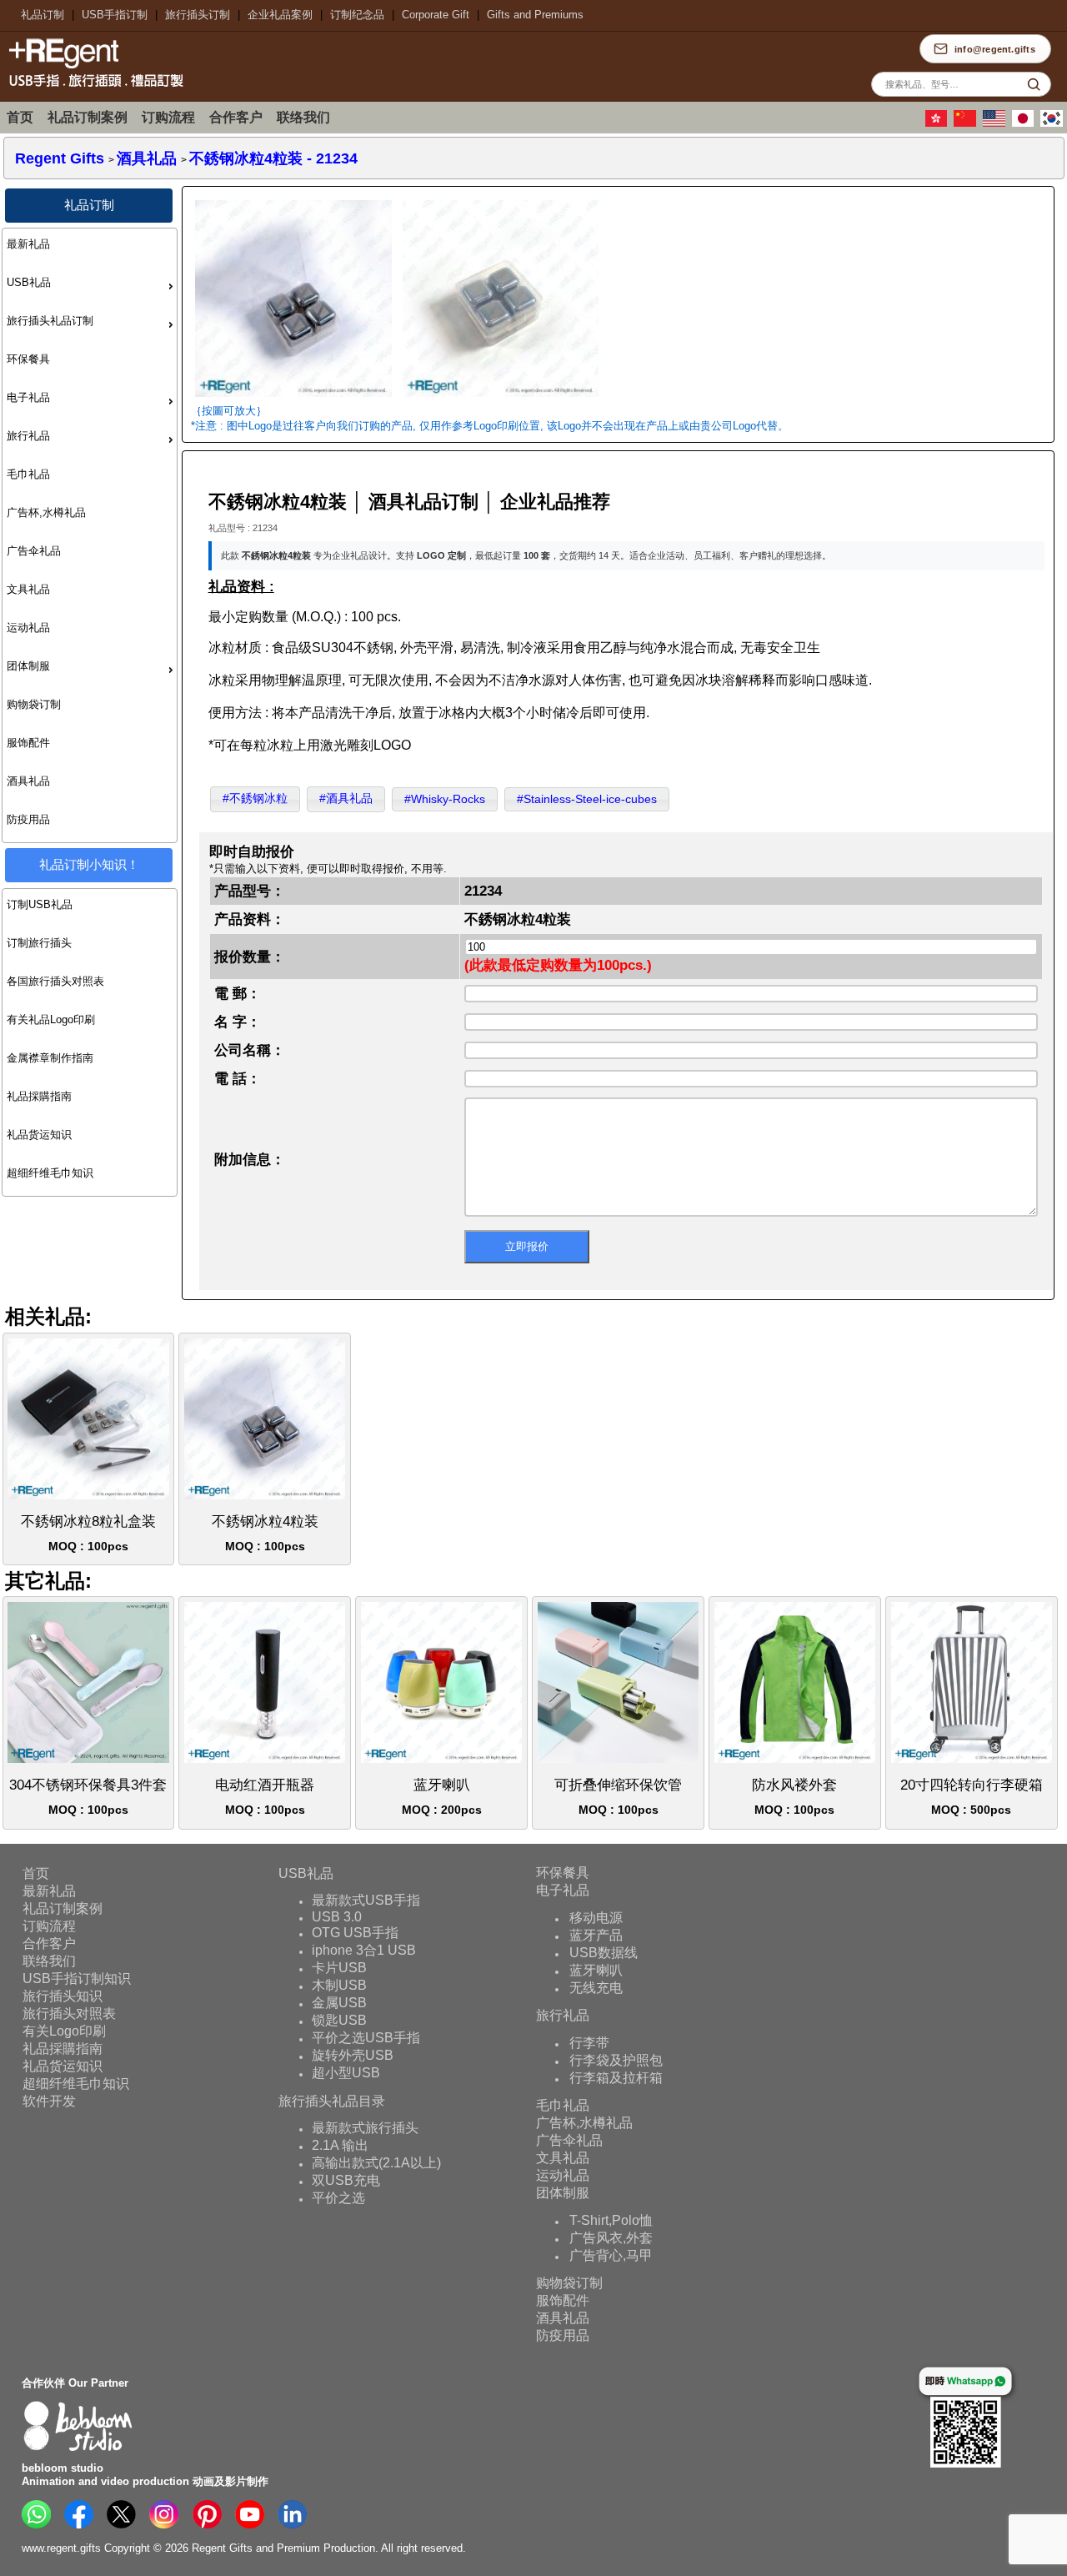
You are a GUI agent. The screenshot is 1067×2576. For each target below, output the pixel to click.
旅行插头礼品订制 (50, 321)
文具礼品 (28, 589)
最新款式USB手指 (366, 1900)
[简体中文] (967, 123)
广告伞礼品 (34, 551)
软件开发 (49, 2100)
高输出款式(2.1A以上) (376, 2163)
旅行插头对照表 (69, 2013)
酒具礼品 (28, 781)
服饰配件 (28, 743)
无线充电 (596, 1988)
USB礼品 (29, 282)
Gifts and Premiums (535, 15)
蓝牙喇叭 (596, 1970)
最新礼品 (28, 244)
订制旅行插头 (39, 943)
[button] (255, 799)
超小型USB (346, 2073)
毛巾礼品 (28, 474)
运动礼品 (28, 628)
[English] (996, 123)
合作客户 (236, 117)
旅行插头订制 (198, 15)
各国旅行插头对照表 (55, 981)
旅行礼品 (28, 436)
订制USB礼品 (40, 904)
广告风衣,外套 (611, 2238)
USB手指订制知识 (77, 1978)
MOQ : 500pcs (972, 1797)
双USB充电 (346, 2180)
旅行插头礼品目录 (332, 2100)
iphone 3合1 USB (364, 1950)
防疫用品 (28, 819)
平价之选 (338, 2198)
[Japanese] (1025, 123)
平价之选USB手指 (366, 2038)
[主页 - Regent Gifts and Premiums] (92, 89)
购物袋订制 (34, 704)
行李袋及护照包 (616, 2060)
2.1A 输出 (340, 2145)
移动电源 (596, 1918)
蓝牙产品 (596, 1935)
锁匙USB (339, 2020)
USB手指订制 (115, 15)
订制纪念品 (357, 15)
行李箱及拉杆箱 (616, 2078)
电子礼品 (28, 397)
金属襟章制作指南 (50, 1058)
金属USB (339, 2003)
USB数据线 (604, 1953)
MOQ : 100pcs (88, 1533)
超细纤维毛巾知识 (50, 1173)
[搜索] (1034, 84)
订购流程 (168, 117)
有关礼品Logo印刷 (51, 1019)
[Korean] (1054, 123)
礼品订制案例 (88, 117)
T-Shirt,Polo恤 (611, 2220)
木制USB (339, 1985)
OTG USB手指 (355, 1933)
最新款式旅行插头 (365, 2128)
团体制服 (28, 666)
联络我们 (303, 117)
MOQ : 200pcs (442, 1797)
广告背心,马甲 (611, 2255)
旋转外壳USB (353, 2055)
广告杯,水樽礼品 (46, 512)
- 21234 (273, 158)
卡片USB (339, 1968)
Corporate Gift (436, 15)
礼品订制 (43, 15)
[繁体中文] (939, 123)
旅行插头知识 (63, 1995)
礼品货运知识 (39, 1135)
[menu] (90, 535)
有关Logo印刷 (64, 2030)
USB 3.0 (337, 1917)
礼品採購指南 (39, 1096)
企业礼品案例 (280, 15)
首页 (20, 117)
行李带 (589, 2043)
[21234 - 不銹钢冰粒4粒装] (293, 398)
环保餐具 (28, 359)
